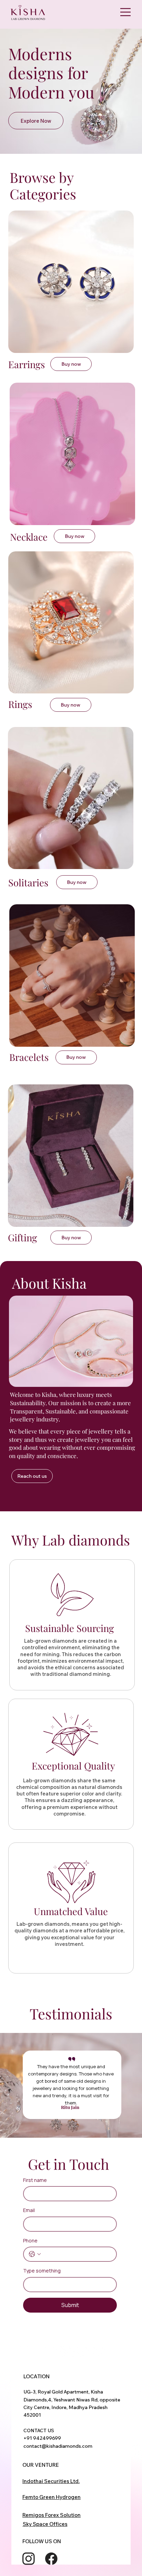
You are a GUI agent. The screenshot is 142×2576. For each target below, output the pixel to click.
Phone (30, 2241)
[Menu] (125, 12)
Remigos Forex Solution (52, 2515)
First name (35, 2180)
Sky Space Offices (45, 2524)
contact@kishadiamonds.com (58, 2446)
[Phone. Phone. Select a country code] (35, 2254)
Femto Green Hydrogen (52, 2497)
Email (29, 2210)
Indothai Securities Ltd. (51, 2481)
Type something (42, 2271)
